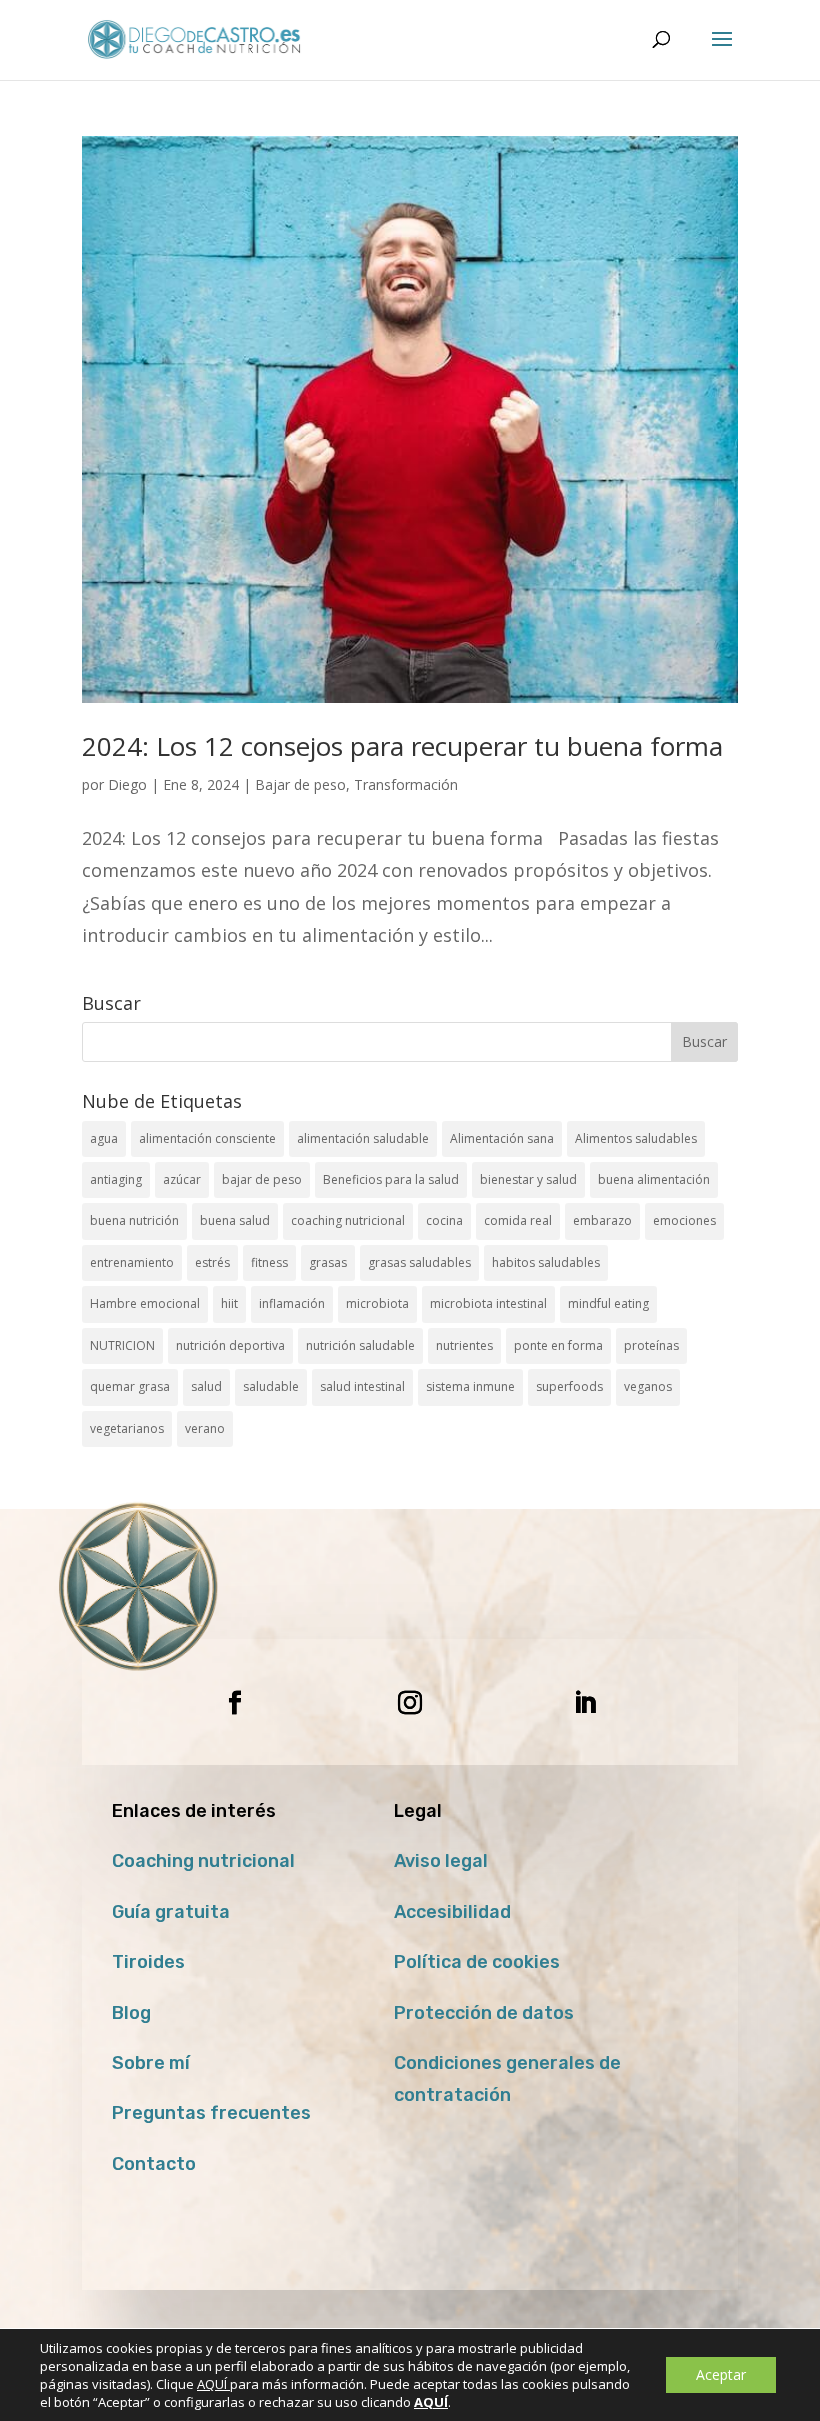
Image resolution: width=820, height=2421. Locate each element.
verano (205, 1428)
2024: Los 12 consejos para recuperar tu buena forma (402, 746)
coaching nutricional (348, 1220)
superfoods (569, 1386)
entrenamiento (132, 1262)
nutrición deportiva (230, 1345)
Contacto (154, 2164)
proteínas (651, 1345)
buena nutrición (134, 1220)
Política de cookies (477, 1962)
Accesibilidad (452, 1912)
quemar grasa (130, 1386)
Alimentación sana (502, 1138)
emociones (684, 1220)
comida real (518, 1220)
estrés (212, 1262)
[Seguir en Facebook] (235, 1703)
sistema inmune (470, 1386)
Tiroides (148, 1962)
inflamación (292, 1303)
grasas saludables (419, 1262)
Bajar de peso (300, 784)
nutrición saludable (360, 1345)
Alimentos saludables (636, 1138)
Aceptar (721, 2374)
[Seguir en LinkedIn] (585, 1703)
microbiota (377, 1303)
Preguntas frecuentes (211, 2113)
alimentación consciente (207, 1138)
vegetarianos (127, 1428)
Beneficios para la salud (391, 1179)
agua (104, 1138)
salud (206, 1386)
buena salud (235, 1220)
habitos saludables (546, 1262)
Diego (127, 784)
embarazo (602, 1220)
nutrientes (464, 1345)
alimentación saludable (363, 1138)
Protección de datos (484, 2013)
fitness (269, 1262)
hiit (229, 1303)
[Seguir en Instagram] (410, 1703)
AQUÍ (213, 2384)
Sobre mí (151, 2063)
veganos (648, 1386)
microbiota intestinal (488, 1303)
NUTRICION (122, 1345)
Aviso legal (441, 1861)
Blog (131, 2013)
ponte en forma (558, 1345)
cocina (444, 1220)
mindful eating (608, 1303)
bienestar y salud (528, 1179)
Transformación (406, 784)
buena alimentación (654, 1179)
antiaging (116, 1179)
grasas (328, 1262)
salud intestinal (362, 1386)
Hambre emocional (145, 1303)
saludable (271, 1386)
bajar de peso (262, 1179)
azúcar (182, 1179)
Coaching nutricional (203, 1861)
